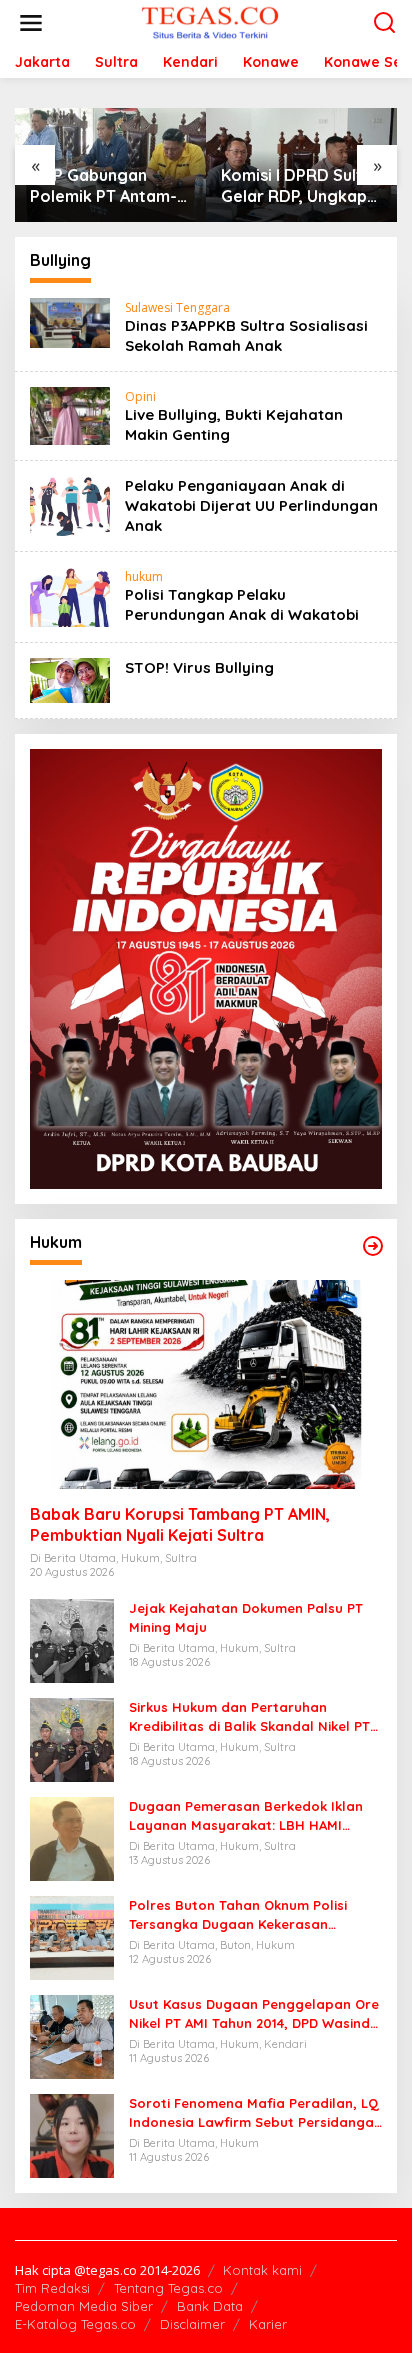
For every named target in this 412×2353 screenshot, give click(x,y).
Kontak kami (262, 2270)
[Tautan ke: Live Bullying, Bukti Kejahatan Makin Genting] (70, 414)
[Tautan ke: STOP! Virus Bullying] (70, 679)
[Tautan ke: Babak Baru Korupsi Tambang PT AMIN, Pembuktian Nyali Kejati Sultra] (206, 1384)
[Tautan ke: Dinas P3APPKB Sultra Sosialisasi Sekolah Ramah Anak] (70, 321)
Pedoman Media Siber (84, 2306)
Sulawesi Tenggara (177, 307)
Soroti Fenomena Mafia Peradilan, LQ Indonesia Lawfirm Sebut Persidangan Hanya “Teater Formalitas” (255, 2112)
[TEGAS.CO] (210, 21)
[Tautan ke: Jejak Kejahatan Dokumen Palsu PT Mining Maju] (72, 1639)
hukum (144, 576)
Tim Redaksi (52, 2288)
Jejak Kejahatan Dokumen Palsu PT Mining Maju (246, 1617)
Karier (268, 2324)
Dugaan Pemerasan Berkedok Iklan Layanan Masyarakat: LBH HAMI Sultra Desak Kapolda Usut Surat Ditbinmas (246, 1815)
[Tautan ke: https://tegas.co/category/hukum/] (373, 1246)
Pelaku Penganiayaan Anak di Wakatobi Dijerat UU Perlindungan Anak (251, 505)
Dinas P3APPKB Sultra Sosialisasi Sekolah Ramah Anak (246, 335)
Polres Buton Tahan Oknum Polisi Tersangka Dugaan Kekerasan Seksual (238, 1914)
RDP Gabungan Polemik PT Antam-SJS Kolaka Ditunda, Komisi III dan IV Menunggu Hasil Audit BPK (108, 186)
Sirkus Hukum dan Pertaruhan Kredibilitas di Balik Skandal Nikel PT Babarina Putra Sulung (249, 1716)
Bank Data (210, 2306)
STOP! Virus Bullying (199, 667)
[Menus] (31, 23)
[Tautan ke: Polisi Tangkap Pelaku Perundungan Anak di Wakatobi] (70, 595)
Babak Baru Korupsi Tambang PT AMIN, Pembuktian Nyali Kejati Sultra (180, 1524)
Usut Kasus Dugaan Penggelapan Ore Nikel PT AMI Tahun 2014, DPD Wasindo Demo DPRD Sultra (254, 2013)
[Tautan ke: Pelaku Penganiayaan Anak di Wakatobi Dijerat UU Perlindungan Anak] (70, 504)
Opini (140, 396)
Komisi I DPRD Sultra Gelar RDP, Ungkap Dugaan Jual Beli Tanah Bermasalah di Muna (301, 186)
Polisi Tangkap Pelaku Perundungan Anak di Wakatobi (242, 604)
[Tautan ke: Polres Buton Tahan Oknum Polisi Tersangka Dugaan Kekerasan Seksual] (72, 1936)
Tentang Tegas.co (168, 2288)
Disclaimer (192, 2324)
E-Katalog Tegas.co (75, 2324)
